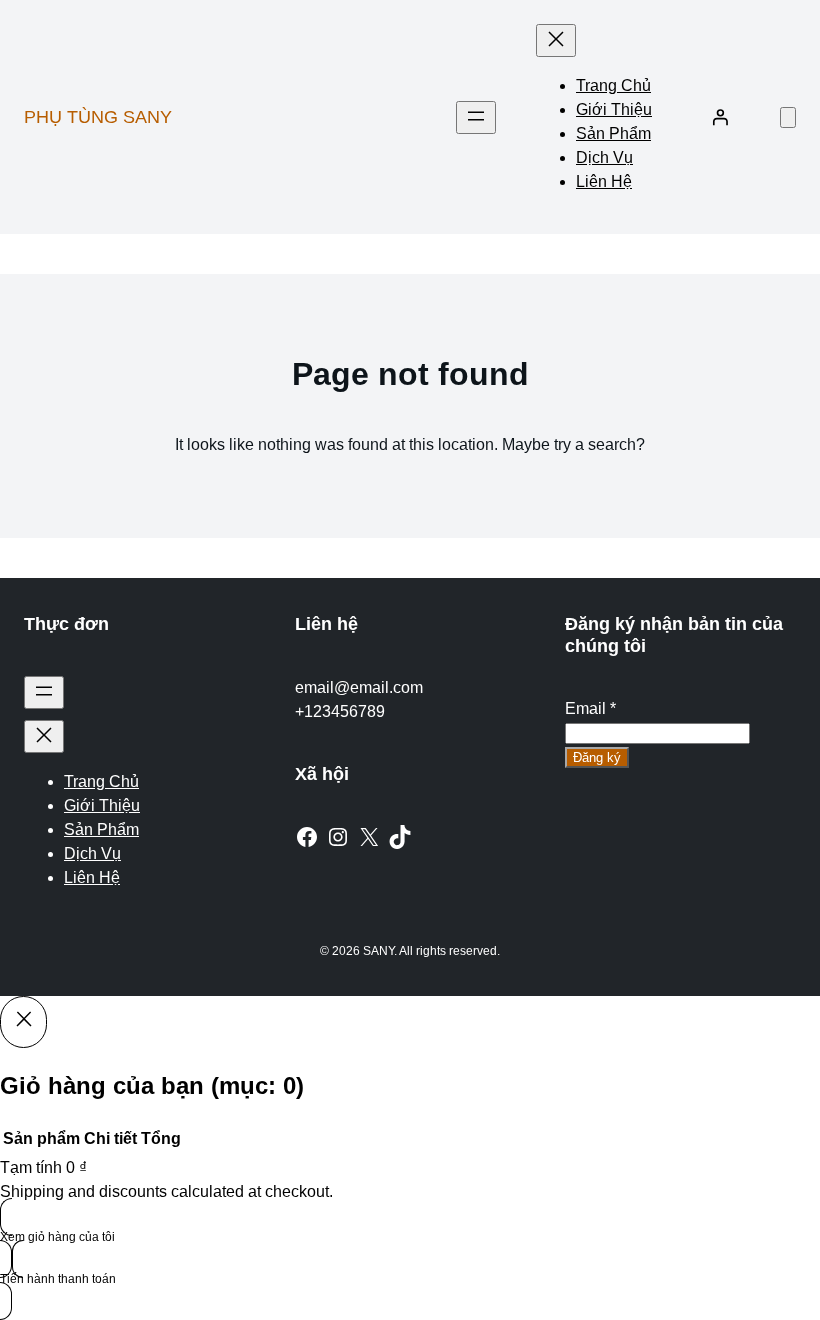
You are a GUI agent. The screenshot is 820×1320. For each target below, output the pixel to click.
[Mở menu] (476, 117)
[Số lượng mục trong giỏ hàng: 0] (788, 117)
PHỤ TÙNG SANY (98, 117)
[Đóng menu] (556, 40)
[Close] (23, 1022)
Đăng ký (597, 757)
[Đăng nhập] (720, 117)
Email (590, 708)
